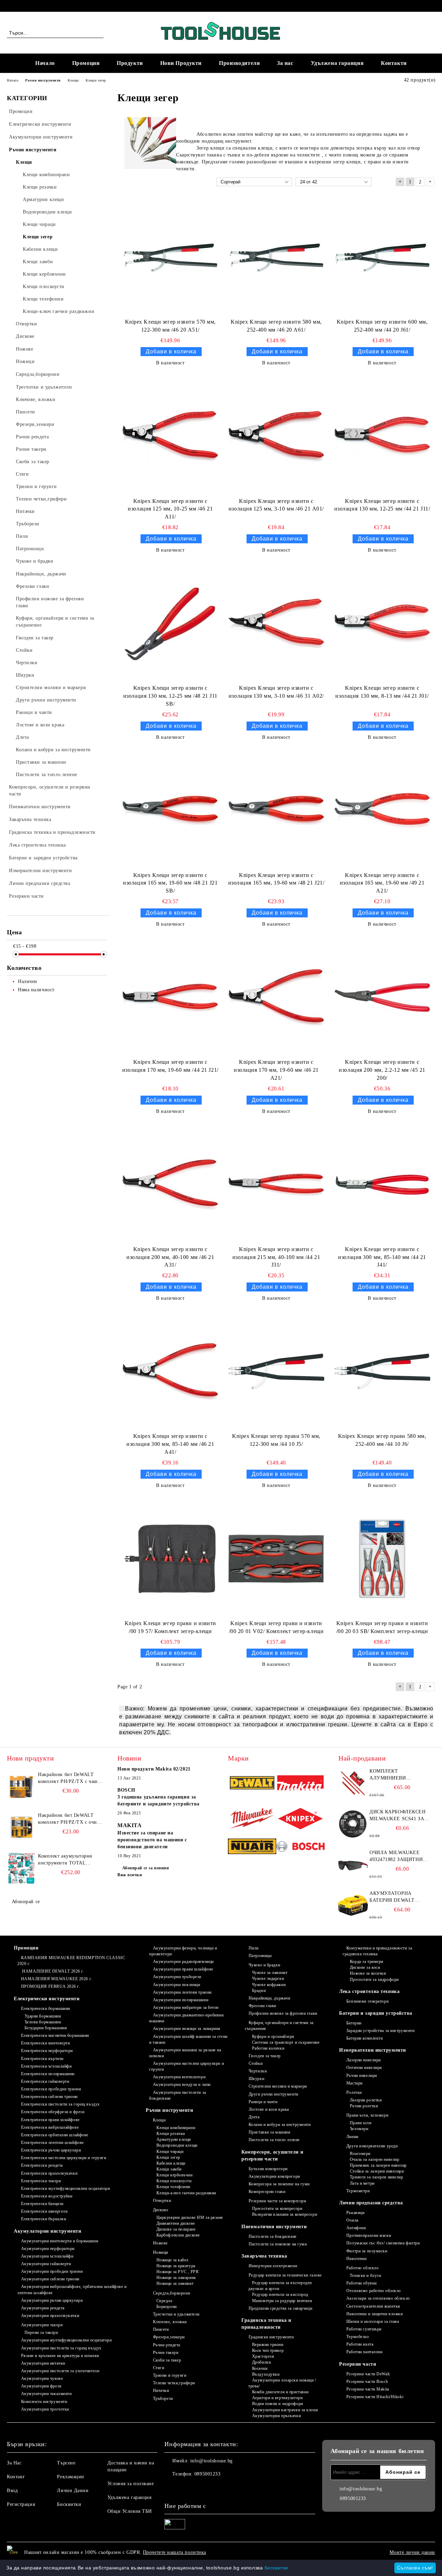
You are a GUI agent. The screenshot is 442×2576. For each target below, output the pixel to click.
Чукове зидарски (268, 1978)
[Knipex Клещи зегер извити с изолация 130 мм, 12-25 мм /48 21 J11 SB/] (170, 623)
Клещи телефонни (173, 2187)
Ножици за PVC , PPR (177, 2272)
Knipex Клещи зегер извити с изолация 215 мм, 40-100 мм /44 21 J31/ (276, 1257)
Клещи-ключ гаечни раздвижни (186, 2193)
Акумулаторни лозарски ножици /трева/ (282, 2383)
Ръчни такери (166, 2353)
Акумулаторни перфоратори (48, 2249)
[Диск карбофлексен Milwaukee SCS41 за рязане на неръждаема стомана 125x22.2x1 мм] (353, 1824)
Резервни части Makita (368, 2389)
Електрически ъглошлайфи (46, 2066)
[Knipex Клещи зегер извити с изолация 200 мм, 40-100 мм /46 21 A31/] (170, 1185)
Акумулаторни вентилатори (179, 2077)
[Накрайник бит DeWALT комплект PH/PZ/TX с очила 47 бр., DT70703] (21, 1828)
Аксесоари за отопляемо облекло (378, 2298)
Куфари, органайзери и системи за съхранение (279, 2026)
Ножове (160, 2243)
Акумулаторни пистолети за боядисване (178, 2095)
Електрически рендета (42, 2165)
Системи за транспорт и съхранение (286, 2042)
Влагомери (360, 2154)
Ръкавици (355, 2213)
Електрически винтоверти (45, 2043)
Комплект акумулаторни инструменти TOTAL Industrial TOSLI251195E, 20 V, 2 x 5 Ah (70, 1860)
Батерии (354, 2023)
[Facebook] (431, 6)
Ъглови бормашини (43, 2022)
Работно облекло (362, 2268)
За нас (285, 63)
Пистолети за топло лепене (274, 2140)
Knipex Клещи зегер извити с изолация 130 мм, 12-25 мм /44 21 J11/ (382, 505)
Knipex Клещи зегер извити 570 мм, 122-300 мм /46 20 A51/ (170, 326)
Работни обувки (361, 2283)
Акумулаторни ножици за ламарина (187, 2029)
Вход (12, 2491)
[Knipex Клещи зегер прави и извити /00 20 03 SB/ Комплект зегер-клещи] (382, 1559)
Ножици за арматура (176, 2266)
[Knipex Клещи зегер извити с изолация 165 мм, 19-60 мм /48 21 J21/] (276, 811)
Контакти (394, 63)
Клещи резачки (171, 2134)
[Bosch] (300, 1847)
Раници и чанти (263, 2102)
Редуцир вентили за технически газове (285, 2275)
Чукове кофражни (269, 1985)
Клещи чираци (170, 2152)
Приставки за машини (269, 2132)
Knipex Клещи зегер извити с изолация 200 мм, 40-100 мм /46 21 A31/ (170, 1257)
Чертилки (258, 2071)
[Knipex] (300, 1819)
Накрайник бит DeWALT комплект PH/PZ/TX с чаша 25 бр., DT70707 (69, 1778)
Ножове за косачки (368, 1973)
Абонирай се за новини (146, 1868)
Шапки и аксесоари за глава (373, 2321)
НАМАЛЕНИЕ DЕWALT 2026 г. (53, 1971)
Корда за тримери (367, 1962)
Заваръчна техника (264, 2256)
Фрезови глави (262, 2006)
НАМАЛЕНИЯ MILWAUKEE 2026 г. (57, 1979)
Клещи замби (169, 2169)
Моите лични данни (412, 2552)
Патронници (260, 1956)
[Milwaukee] (252, 1819)
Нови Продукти (181, 63)
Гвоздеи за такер (265, 2056)
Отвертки (162, 2201)
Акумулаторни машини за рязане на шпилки (185, 2053)
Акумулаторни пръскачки (276, 2416)
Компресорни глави (267, 2192)
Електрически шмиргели (44, 2211)
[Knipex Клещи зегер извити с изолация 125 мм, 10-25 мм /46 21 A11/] (170, 436)
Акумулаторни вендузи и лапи (182, 2084)
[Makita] (300, 1784)
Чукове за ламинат (270, 1973)
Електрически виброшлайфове (50, 2127)
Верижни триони (268, 2345)
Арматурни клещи (174, 2139)
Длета (254, 2117)
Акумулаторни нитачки (43, 2363)
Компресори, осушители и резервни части (272, 2155)
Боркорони (167, 2307)
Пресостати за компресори (277, 2208)
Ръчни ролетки (364, 2106)
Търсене (66, 2463)
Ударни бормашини (43, 2016)
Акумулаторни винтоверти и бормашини (60, 2241)
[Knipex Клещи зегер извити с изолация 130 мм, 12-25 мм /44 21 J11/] (382, 436)
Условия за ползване (131, 2484)
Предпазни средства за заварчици (280, 2308)
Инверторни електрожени (273, 2266)
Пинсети (161, 2329)
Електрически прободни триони (51, 2089)
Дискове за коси (365, 1967)
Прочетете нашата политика (175, 2552)
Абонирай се (26, 1902)
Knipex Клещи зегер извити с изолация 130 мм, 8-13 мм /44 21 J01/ (382, 692)
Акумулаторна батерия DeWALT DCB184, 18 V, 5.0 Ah (394, 1897)
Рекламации (71, 2477)
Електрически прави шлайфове (50, 2120)
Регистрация (21, 2504)
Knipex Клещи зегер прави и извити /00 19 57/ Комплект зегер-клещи (170, 1627)
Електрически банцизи (42, 2204)
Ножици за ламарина (176, 2278)
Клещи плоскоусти (174, 2181)
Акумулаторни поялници (176, 1985)
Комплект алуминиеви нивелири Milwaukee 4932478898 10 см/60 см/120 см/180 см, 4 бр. (400, 1775)
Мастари (354, 2083)
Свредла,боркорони (171, 2293)
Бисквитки (69, 2504)
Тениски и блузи (365, 2276)
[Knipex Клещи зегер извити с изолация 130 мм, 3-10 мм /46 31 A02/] (276, 623)
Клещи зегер (168, 2157)
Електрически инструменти (47, 1999)
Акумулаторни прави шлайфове (183, 1969)
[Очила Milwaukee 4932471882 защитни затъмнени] (353, 1865)
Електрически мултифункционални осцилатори (66, 2188)
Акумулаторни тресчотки (45, 2409)
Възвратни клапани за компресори (285, 2214)
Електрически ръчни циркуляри (51, 2150)
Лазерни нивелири (364, 2060)
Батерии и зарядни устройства (376, 2013)
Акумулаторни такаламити (46, 2394)
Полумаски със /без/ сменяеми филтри (383, 2243)
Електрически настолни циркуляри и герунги (64, 2158)
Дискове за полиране (176, 2229)
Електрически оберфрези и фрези (53, 2112)
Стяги (158, 2368)
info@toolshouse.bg (212, 2461)
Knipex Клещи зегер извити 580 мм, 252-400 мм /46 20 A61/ (276, 326)
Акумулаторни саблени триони (50, 2279)
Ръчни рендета (167, 2345)
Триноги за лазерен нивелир (376, 2177)
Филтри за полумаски (367, 2251)
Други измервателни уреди (372, 2146)
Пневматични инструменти (274, 2227)
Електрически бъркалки (44, 2219)
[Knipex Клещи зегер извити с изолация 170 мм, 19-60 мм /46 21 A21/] (276, 998)
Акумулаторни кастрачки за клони (285, 2410)
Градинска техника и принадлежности (266, 2324)
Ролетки (354, 2092)
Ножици (161, 2252)
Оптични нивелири (364, 2068)
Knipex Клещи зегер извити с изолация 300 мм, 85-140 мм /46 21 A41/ (170, 1444)
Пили (254, 1948)
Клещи (159, 2120)
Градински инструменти (271, 2337)
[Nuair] (252, 1847)
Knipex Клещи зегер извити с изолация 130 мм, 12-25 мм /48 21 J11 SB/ (170, 696)
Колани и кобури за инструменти (280, 2125)
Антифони (356, 2228)
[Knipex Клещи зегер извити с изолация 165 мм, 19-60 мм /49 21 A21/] (382, 811)
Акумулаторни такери (42, 2325)
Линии (352, 2137)
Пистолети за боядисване (272, 2236)
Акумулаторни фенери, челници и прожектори (183, 1951)
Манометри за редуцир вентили (282, 2301)
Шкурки (256, 2079)
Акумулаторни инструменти (47, 2231)
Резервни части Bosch (367, 2382)
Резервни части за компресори (277, 2201)
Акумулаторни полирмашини (181, 2000)
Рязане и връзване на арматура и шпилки (60, 2356)
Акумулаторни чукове (42, 2378)
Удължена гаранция (337, 63)
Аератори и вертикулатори (277, 2398)
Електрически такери (41, 2181)
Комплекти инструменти (44, 2402)
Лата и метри (362, 2183)
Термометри (358, 2191)
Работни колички (268, 2048)
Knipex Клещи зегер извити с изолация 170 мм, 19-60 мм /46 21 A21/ (276, 1070)
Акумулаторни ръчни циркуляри (52, 2300)
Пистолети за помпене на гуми (278, 2244)
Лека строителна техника (369, 1991)
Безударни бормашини (46, 2028)
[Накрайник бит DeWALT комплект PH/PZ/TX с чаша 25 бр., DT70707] (21, 1787)
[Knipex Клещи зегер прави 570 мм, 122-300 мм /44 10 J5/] (276, 1372)
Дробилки (261, 2362)
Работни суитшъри (364, 2329)
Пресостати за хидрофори (374, 1979)
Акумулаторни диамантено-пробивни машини (186, 2018)
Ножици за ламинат (175, 2283)
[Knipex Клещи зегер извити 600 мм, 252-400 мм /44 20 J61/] (382, 257)
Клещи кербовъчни (175, 2175)
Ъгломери (359, 2129)
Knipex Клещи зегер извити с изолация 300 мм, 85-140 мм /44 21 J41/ (382, 1257)
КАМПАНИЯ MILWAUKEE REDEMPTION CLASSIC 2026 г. (71, 1961)
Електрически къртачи (42, 2059)
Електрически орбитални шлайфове (55, 2135)
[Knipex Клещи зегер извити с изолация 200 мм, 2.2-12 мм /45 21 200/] (382, 998)
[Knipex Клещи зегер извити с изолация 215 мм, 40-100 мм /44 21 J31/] (276, 1185)
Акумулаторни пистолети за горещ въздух (61, 2348)
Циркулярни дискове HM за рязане (190, 2217)
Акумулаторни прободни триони (52, 2271)
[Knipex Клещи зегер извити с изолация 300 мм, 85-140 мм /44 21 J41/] (382, 1185)
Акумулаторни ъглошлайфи (47, 2256)
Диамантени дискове (176, 2223)
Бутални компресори (268, 2169)
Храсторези (263, 2356)
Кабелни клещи (171, 2163)
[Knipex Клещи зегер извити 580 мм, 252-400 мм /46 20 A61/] (276, 257)
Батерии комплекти (364, 2038)
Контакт (16, 2477)
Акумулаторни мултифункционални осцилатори (66, 2340)
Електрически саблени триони (49, 2097)
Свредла (164, 2301)
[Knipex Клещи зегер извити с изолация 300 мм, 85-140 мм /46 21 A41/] (170, 1372)
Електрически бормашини (46, 2009)
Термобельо (358, 2337)
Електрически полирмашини (48, 2074)
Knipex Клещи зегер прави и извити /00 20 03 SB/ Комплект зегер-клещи (382, 1627)
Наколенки (357, 2259)
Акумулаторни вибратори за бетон (186, 2007)
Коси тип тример (268, 2350)
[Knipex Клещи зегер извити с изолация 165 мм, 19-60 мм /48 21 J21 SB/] (170, 811)
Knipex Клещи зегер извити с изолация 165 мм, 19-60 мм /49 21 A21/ (382, 883)
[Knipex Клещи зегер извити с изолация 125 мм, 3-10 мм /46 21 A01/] (276, 436)
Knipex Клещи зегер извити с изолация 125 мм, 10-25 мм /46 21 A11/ (170, 509)
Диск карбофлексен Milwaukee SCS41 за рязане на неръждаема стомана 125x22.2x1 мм (401, 1816)
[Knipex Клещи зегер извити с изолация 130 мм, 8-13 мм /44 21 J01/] (382, 623)
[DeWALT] (252, 1784)
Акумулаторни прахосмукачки (50, 2316)
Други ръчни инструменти (273, 2094)
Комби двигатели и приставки (280, 2392)
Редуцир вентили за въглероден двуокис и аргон (280, 2286)
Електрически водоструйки (47, 2196)
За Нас (14, 2463)
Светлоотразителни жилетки (373, 2306)
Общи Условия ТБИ (130, 2511)
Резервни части (358, 2364)
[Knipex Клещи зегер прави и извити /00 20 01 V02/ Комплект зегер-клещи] (276, 1559)
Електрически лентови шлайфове (52, 2143)
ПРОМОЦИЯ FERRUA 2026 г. (50, 1986)
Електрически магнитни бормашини (55, 2035)
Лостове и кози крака (269, 2109)
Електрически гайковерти (45, 2081)
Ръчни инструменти (170, 2110)
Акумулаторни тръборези (177, 1977)
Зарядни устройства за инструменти (380, 2031)
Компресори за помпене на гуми (279, 2184)
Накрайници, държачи (269, 1998)
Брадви (259, 1991)
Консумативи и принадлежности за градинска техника (377, 1951)
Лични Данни (73, 2491)
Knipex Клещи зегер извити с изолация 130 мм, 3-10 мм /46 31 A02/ (276, 692)
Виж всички (130, 1875)
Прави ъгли (361, 2123)
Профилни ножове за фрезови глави (283, 2013)
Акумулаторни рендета (43, 2308)
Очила (352, 2220)
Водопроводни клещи (177, 2145)
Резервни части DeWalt (368, 2374)
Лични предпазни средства (371, 2203)
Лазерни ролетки (366, 2100)
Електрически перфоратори (47, 2051)
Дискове (161, 2210)
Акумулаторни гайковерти (46, 2264)
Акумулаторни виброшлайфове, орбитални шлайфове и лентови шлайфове (72, 2289)
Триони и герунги (170, 2375)
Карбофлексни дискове (178, 2235)
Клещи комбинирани (176, 2128)
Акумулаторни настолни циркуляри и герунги (186, 2066)
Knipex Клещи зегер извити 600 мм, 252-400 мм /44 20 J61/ (382, 326)
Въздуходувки (266, 2374)
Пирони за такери (41, 2332)
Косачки (260, 2368)
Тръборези (163, 2398)
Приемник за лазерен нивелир (378, 2165)
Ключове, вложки (170, 2322)
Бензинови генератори (367, 2001)
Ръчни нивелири (362, 2076)
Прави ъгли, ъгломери (367, 2115)
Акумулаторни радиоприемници (183, 1962)
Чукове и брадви (264, 1965)
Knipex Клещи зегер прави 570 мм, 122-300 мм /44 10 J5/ (276, 1440)
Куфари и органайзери (273, 2036)
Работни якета (360, 2344)
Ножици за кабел (172, 2260)
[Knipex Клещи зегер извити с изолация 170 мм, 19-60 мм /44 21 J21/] (170, 998)
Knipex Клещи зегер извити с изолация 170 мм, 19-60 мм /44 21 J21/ (170, 1066)
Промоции (86, 63)
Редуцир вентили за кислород (280, 2294)
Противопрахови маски (369, 2235)
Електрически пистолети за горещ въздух (60, 2104)
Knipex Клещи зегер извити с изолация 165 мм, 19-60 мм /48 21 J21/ (276, 879)
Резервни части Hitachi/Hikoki (375, 2397)
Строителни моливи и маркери (278, 2086)
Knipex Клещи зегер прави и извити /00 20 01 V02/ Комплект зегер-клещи (276, 1627)
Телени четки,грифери (174, 2383)
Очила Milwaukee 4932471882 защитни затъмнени (396, 1857)
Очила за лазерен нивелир (374, 2159)
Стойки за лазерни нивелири (377, 2171)
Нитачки (161, 2391)
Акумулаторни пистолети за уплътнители (60, 2371)
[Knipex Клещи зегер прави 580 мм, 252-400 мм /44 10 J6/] (382, 1372)
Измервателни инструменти (372, 2050)
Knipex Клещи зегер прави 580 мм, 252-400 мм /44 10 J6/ (382, 1440)
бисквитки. (277, 2568)
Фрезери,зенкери (169, 2337)
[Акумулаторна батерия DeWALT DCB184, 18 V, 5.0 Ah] (353, 1906)
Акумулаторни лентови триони (182, 1992)
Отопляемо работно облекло (374, 2291)
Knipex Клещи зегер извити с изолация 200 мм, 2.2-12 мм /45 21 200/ (382, 1070)
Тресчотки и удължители (176, 2314)
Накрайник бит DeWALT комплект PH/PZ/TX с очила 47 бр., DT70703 (70, 1819)
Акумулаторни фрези (41, 2386)
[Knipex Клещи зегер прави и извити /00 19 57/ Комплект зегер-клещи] (170, 1559)
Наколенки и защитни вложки (374, 2314)
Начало (45, 63)
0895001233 (64, 6)
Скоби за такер (167, 2360)
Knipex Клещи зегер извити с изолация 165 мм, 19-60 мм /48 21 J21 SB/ (170, 883)
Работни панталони (364, 2352)
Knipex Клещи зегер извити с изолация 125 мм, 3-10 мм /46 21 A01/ (276, 505)
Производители (239, 63)
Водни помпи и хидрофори (277, 2404)
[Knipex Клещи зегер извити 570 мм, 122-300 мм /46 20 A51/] (170, 257)
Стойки (256, 2063)
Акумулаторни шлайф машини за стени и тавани (188, 2039)
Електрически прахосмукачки (49, 2173)
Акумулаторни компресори (274, 2176)
